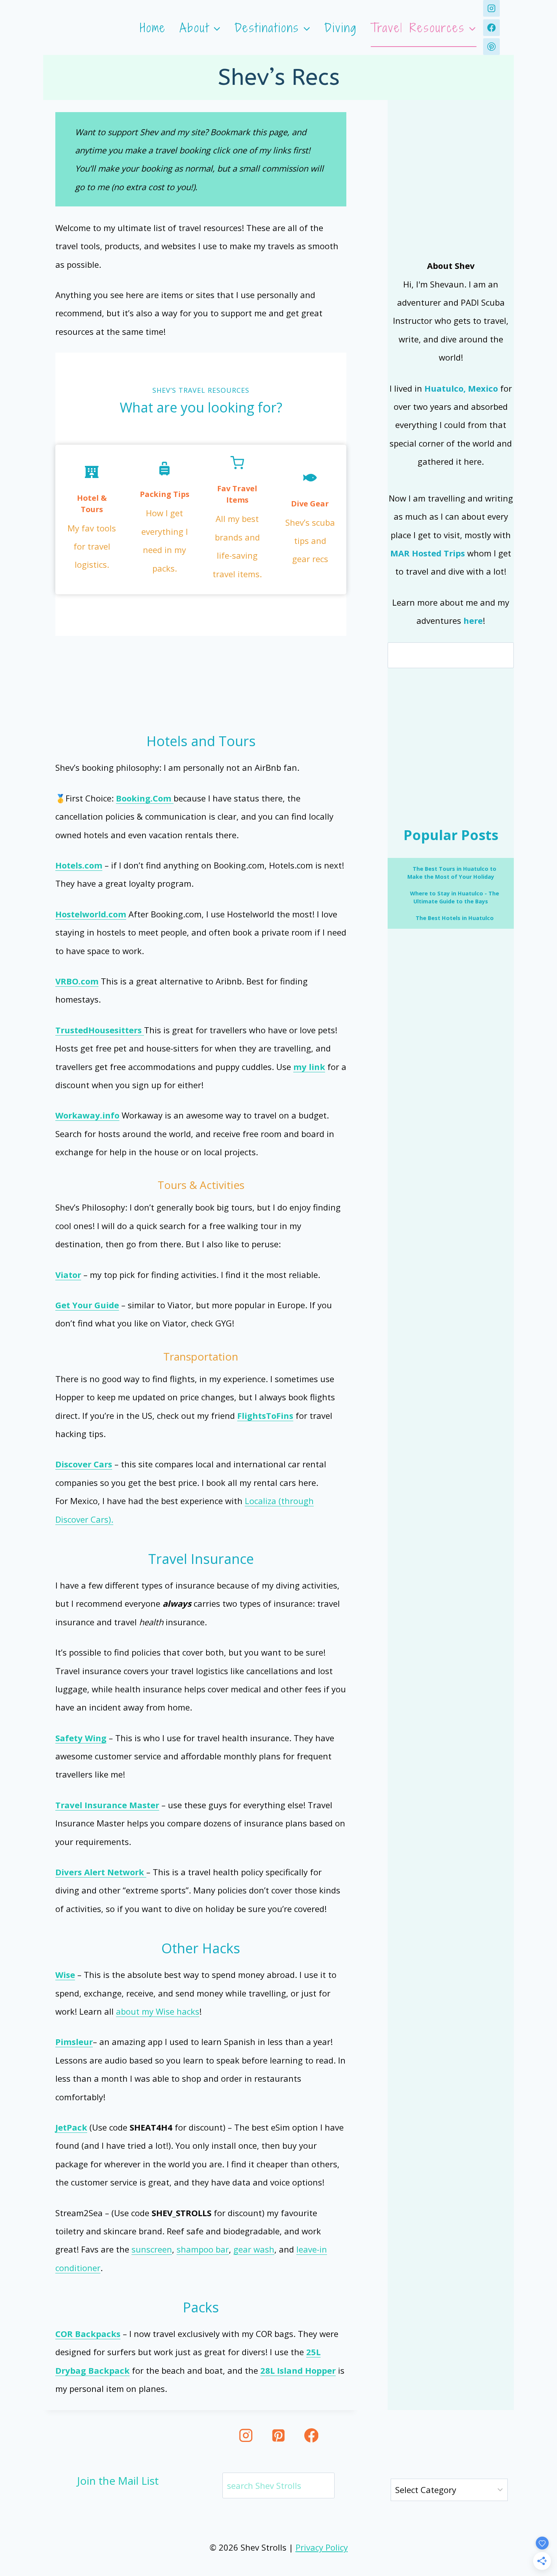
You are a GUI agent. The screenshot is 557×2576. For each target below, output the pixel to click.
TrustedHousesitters (100, 1030)
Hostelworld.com (91, 914)
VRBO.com (77, 981)
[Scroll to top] (539, 2526)
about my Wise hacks (158, 2011)
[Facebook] (491, 28)
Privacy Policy (322, 2547)
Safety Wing (81, 1738)
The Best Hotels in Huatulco (454, 918)
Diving (341, 28)
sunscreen (152, 2249)
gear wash (254, 2249)
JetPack (71, 2127)
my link (309, 1067)
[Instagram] (491, 8)
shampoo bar (203, 2249)
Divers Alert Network (101, 1872)
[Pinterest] (491, 47)
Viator (68, 1275)
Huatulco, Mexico (461, 388)
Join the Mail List (118, 2481)
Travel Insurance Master (107, 1805)
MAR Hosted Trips (428, 553)
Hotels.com (79, 865)
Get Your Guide (87, 1305)
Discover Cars (84, 1464)
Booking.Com (145, 798)
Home (153, 28)
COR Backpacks (88, 2334)
